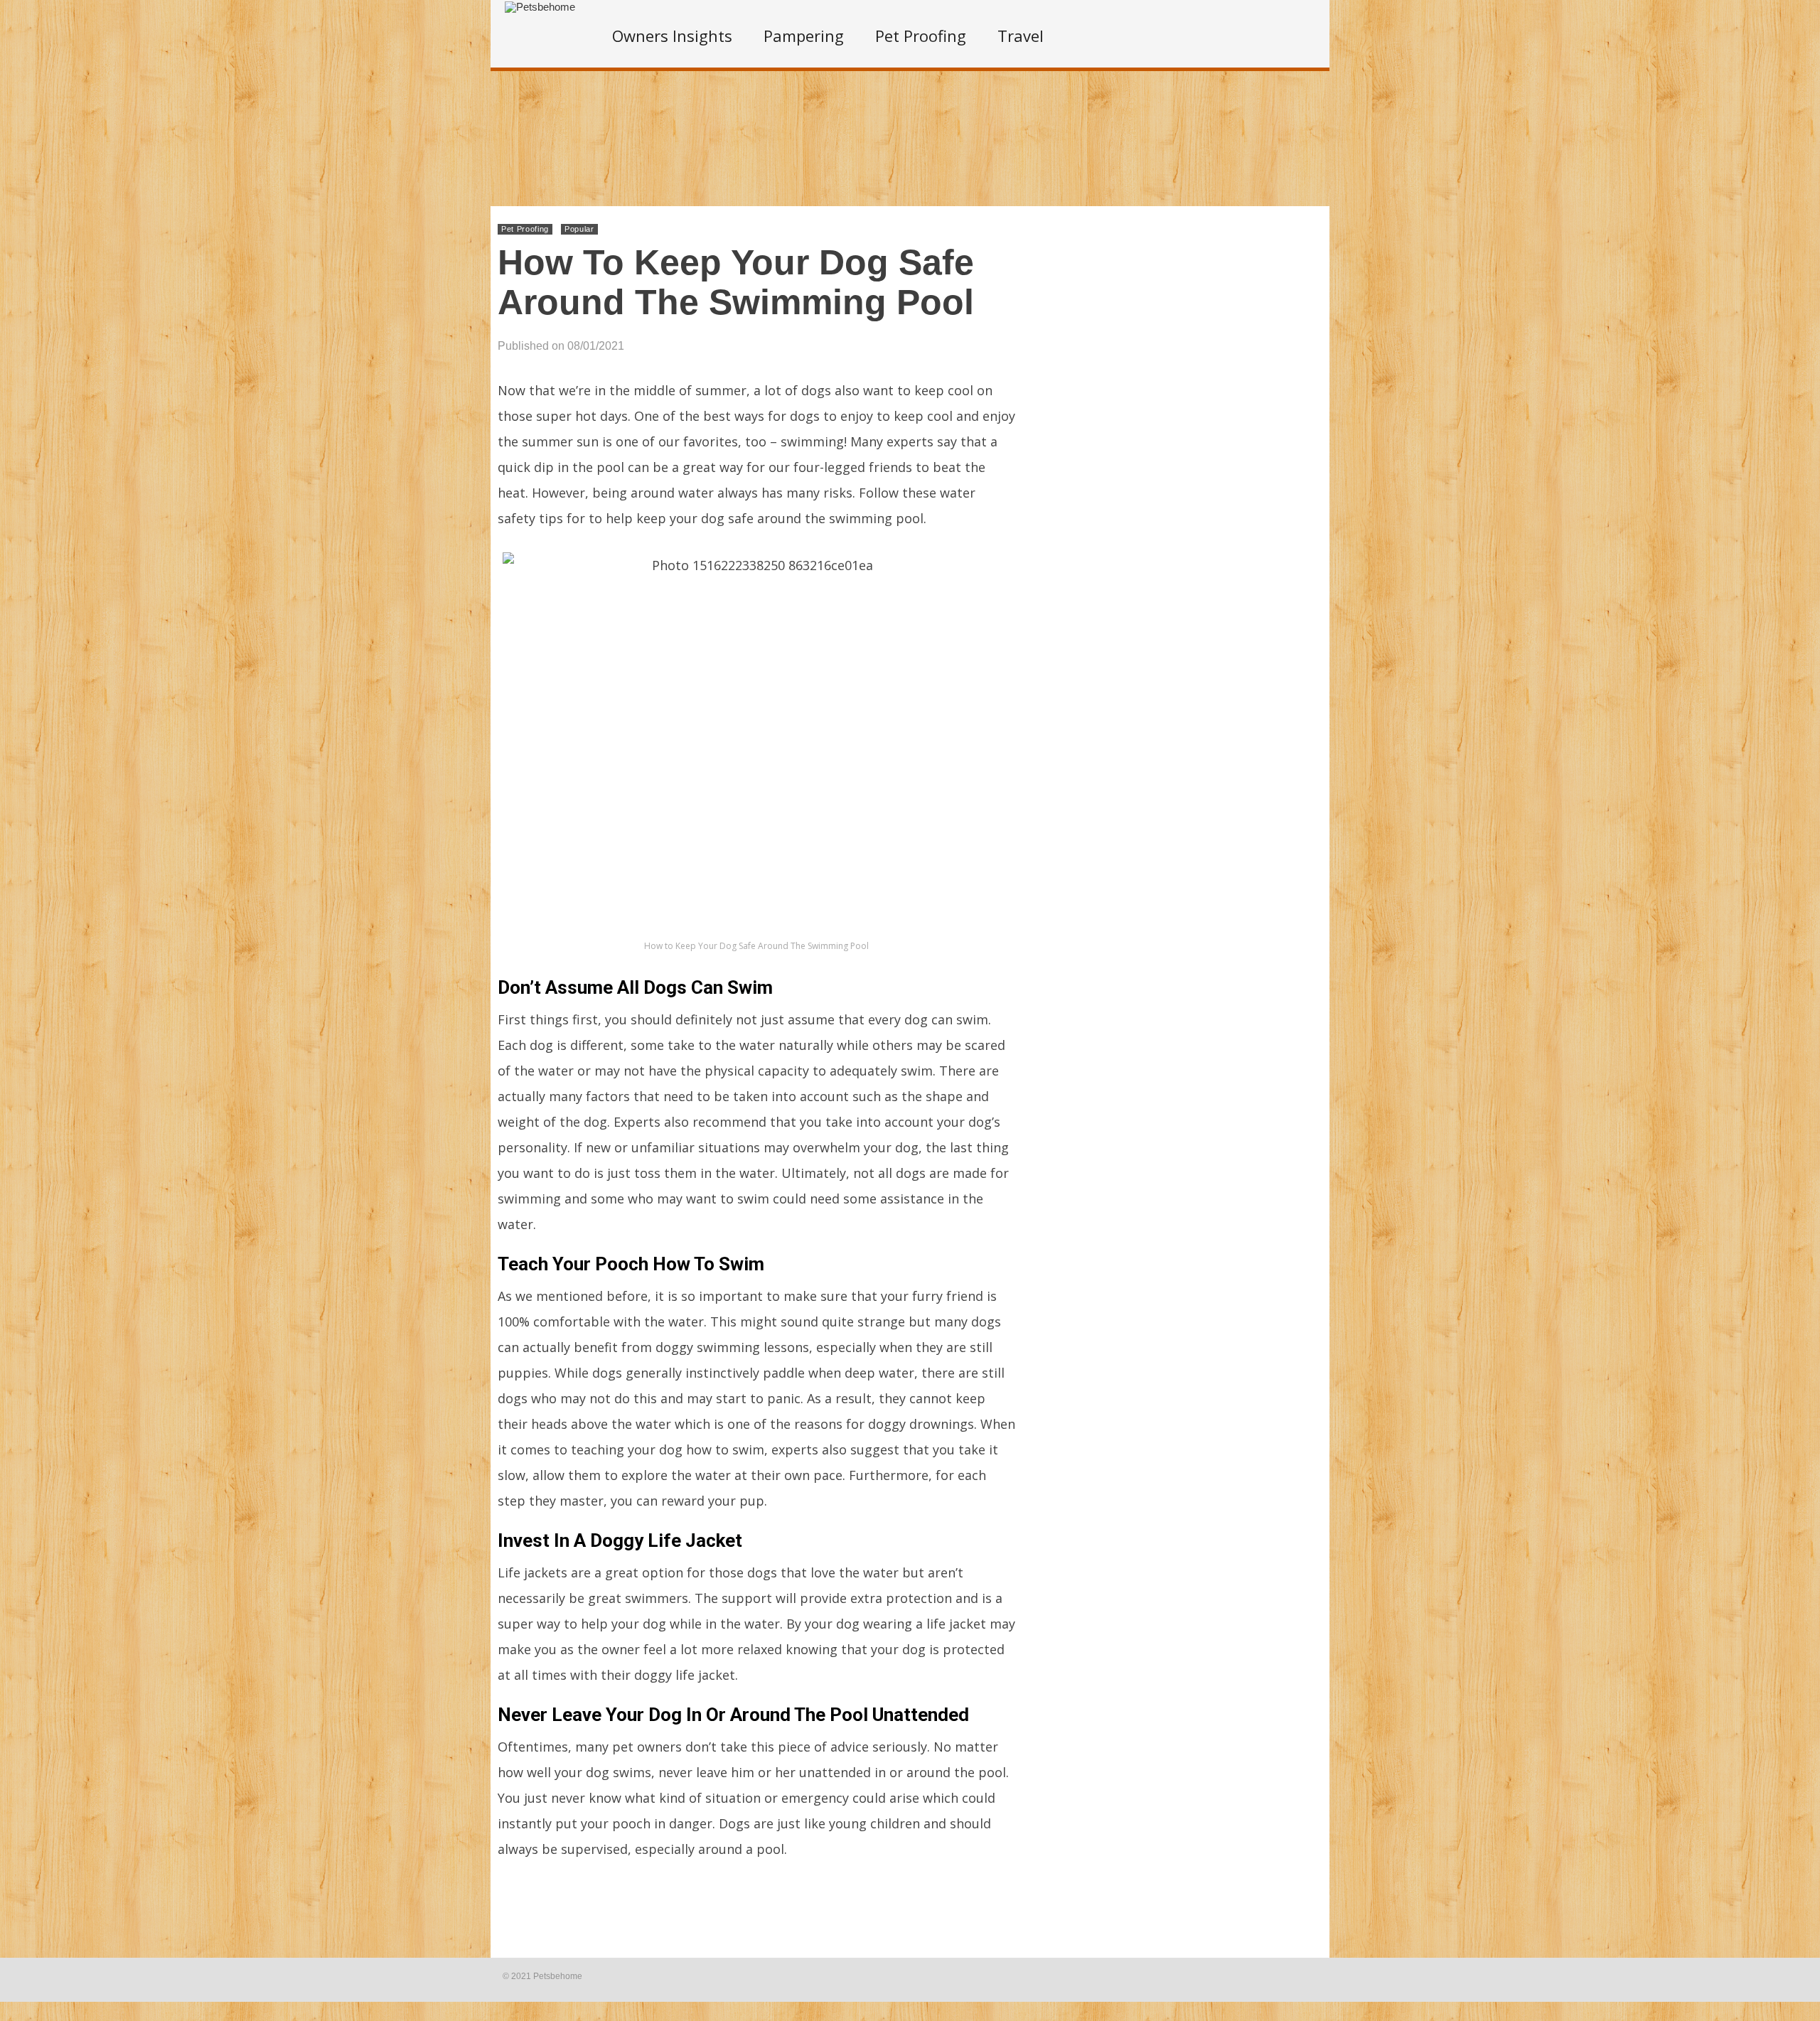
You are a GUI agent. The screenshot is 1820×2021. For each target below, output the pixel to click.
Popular (579, 229)
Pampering (804, 36)
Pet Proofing (921, 36)
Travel (1021, 36)
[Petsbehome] (540, 7)
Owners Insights (672, 36)
